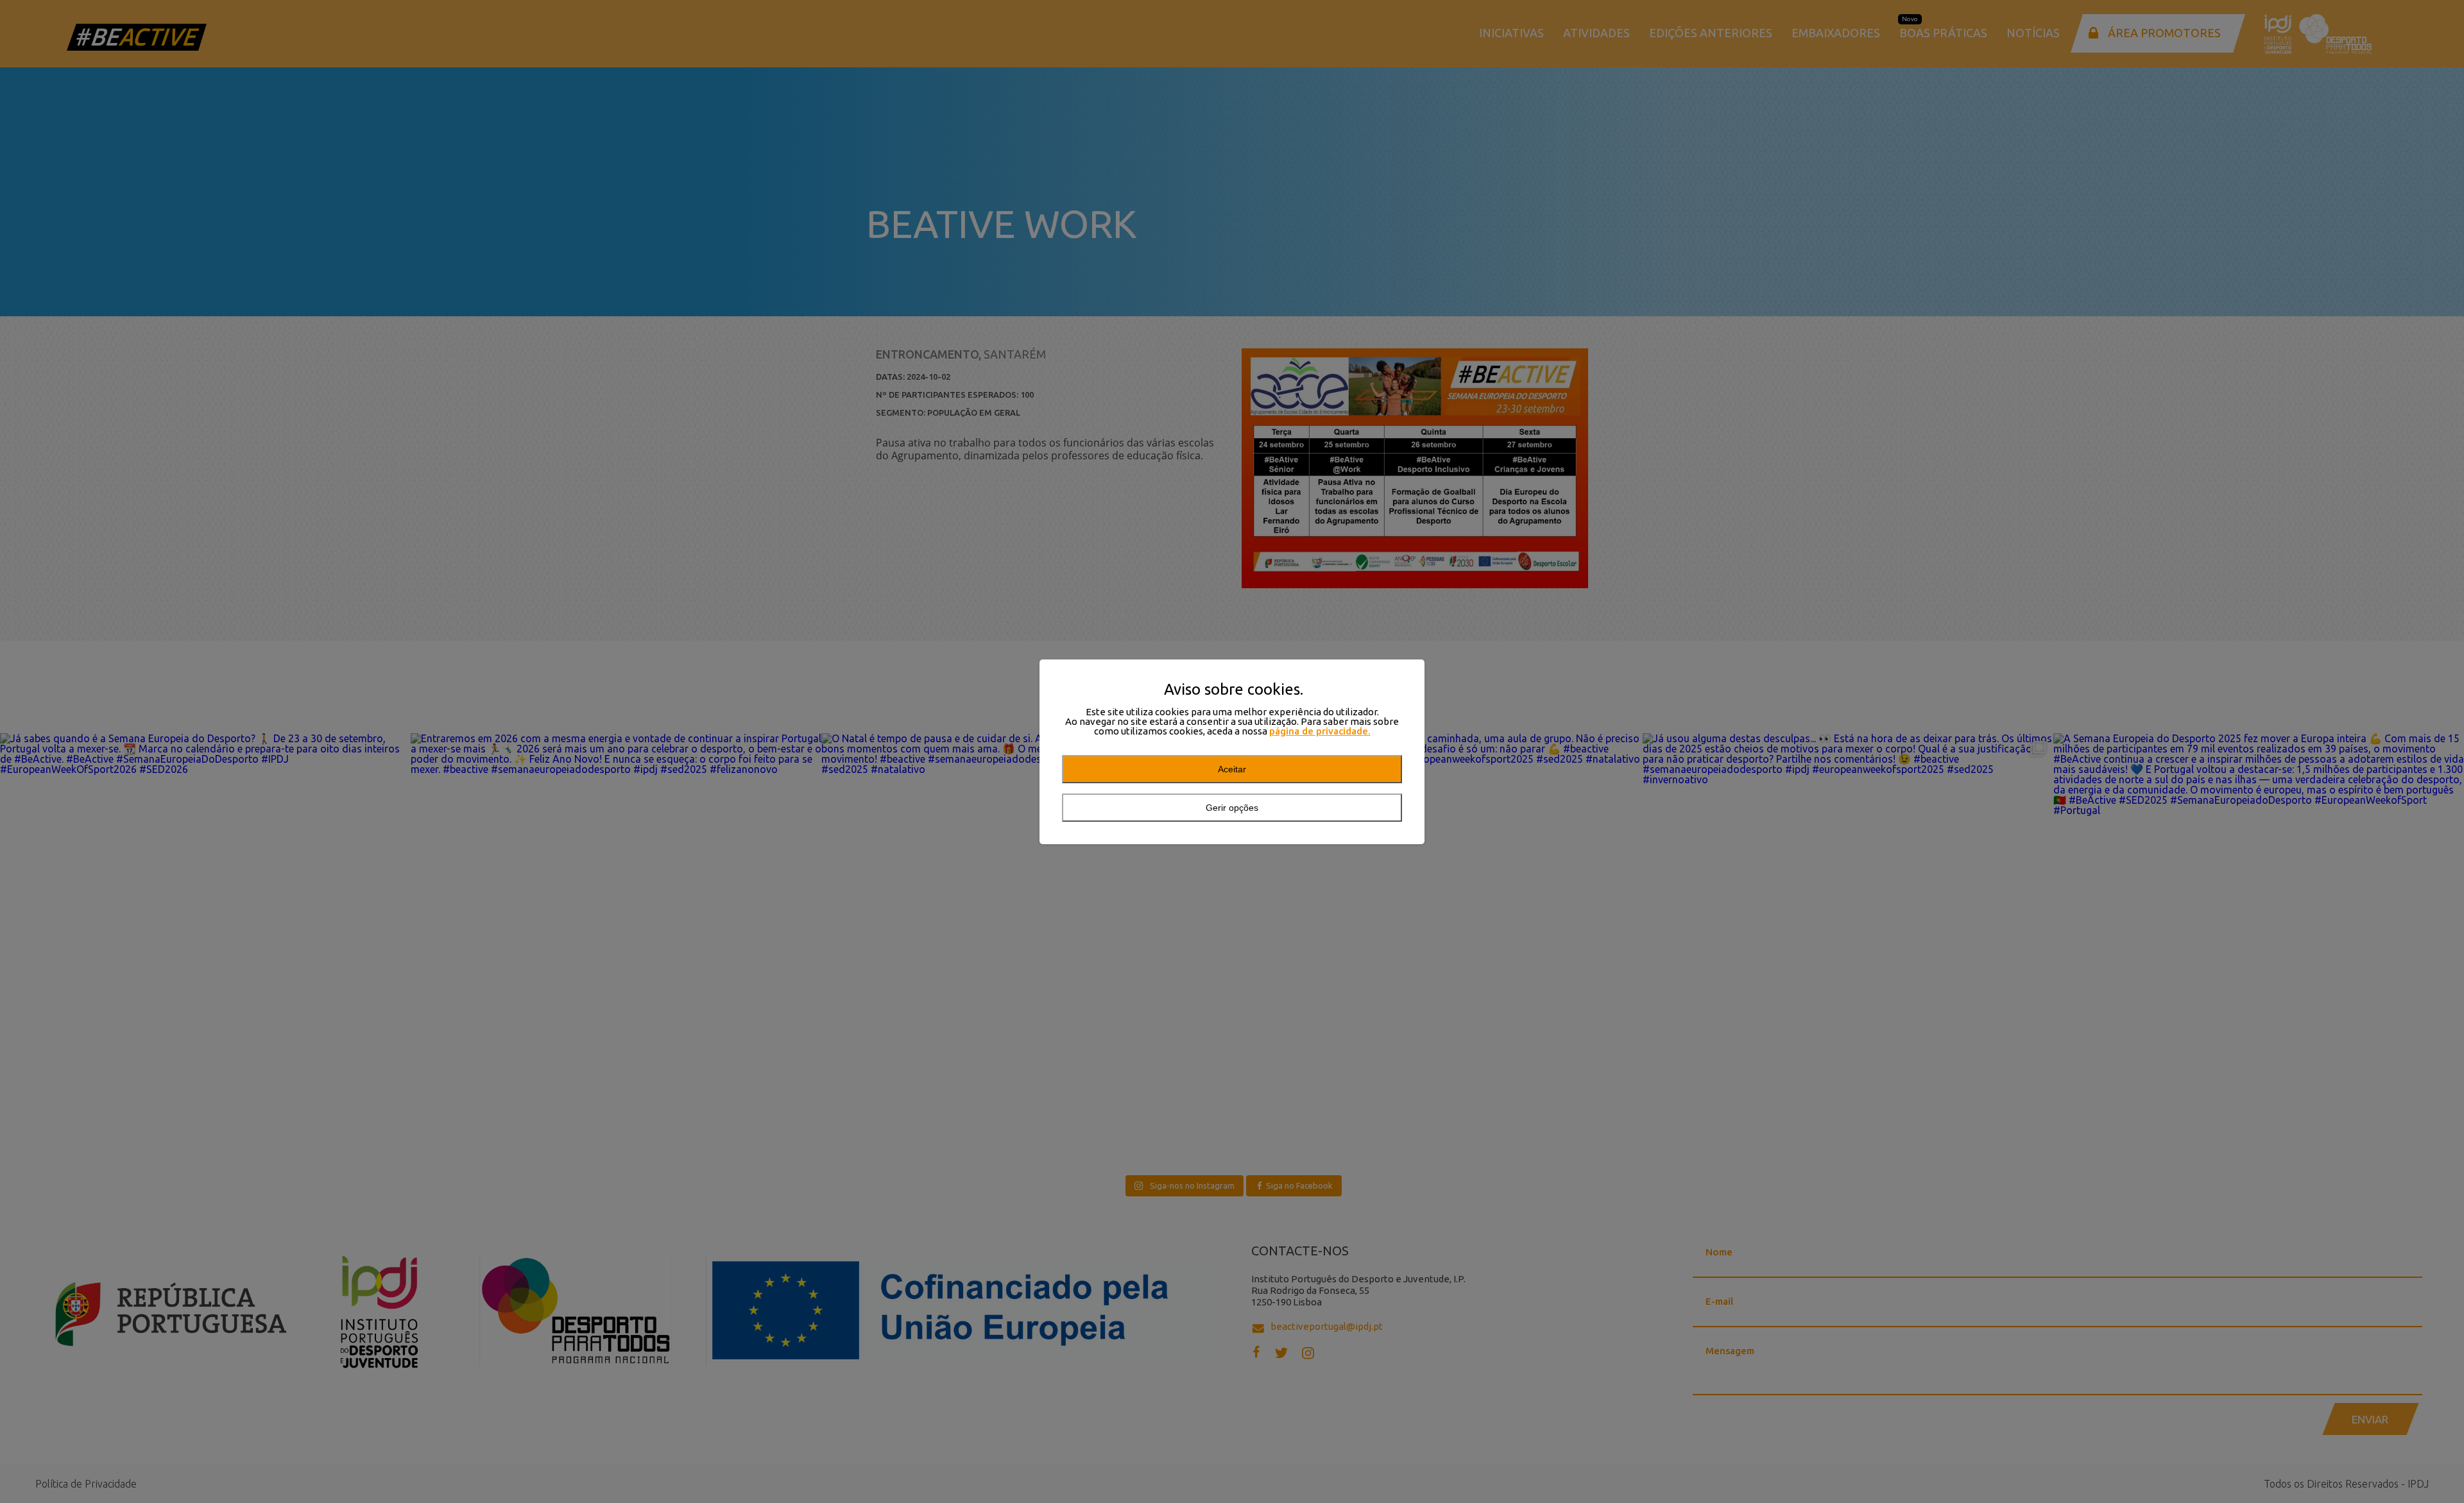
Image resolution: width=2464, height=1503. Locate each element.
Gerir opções (1232, 808)
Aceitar (1232, 769)
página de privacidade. (1320, 731)
